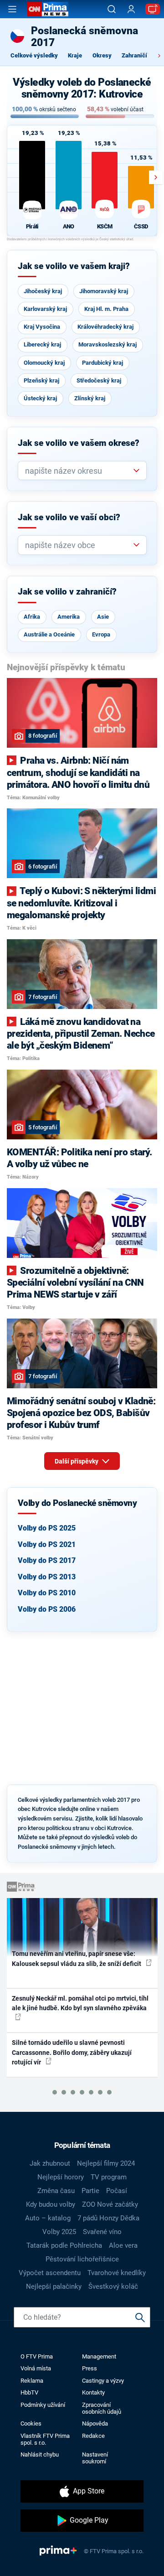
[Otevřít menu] (12, 9)
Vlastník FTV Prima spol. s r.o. (45, 2439)
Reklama (32, 2381)
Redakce (93, 2436)
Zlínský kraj (90, 398)
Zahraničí (134, 55)
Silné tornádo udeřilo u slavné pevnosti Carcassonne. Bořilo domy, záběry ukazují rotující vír (72, 2052)
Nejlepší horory (61, 2177)
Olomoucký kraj (44, 363)
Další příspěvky (77, 1461)
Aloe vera (123, 2245)
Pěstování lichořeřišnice (82, 2259)
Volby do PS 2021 (47, 1544)
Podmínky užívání (43, 2405)
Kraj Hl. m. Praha (106, 309)
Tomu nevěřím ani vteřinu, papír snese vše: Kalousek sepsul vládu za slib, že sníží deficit (77, 1958)
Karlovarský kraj (45, 309)
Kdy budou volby (51, 2204)
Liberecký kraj (42, 344)
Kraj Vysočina (42, 327)
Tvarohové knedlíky (117, 2273)
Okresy (102, 55)
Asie (103, 617)
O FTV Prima (37, 2356)
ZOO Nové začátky (110, 2204)
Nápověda (95, 2423)
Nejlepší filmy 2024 (106, 2163)
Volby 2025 (59, 2232)
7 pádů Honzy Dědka (108, 2218)
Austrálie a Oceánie (49, 634)
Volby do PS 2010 (47, 1593)
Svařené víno (102, 2232)
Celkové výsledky (34, 55)
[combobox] (79, 471)
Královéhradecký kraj (105, 327)
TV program (109, 2177)
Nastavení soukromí (95, 2458)
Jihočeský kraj (43, 291)
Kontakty (93, 2392)
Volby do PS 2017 (47, 1560)
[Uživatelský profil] (131, 9)
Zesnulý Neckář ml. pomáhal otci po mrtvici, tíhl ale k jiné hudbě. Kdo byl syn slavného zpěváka (80, 2003)
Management (99, 2356)
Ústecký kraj (40, 398)
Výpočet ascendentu (50, 2273)
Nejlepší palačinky (54, 2286)
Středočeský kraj (99, 380)
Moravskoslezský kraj (108, 344)
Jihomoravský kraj (104, 291)
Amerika (69, 617)
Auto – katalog (48, 2218)
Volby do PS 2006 (47, 1609)
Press (90, 2368)
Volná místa (36, 2368)
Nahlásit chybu (40, 2454)
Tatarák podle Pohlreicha (64, 2245)
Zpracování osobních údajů (102, 2408)
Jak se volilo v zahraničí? (67, 592)
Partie (90, 2191)
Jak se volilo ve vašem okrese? (79, 443)
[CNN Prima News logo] (48, 9)
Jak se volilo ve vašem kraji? (74, 266)
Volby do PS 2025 (47, 1528)
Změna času (56, 2191)
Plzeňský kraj (41, 380)
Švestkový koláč (113, 2286)
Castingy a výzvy (103, 2381)
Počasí (117, 2191)
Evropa (101, 634)
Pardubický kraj (102, 363)
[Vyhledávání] (112, 9)
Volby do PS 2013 (47, 1577)
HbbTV (29, 2392)
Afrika (32, 617)
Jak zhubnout (50, 2163)
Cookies (31, 2423)
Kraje (75, 55)
